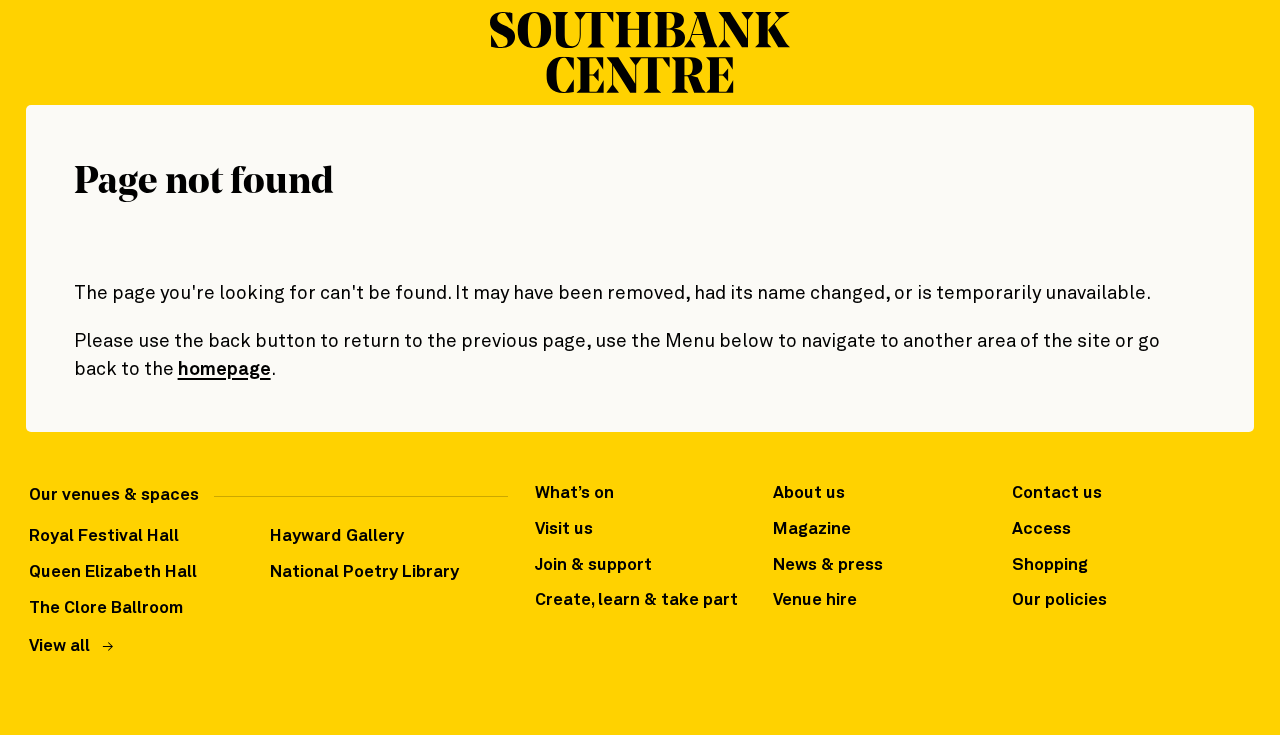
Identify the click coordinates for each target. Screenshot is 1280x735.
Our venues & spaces (114, 495)
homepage (224, 369)
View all (59, 646)
